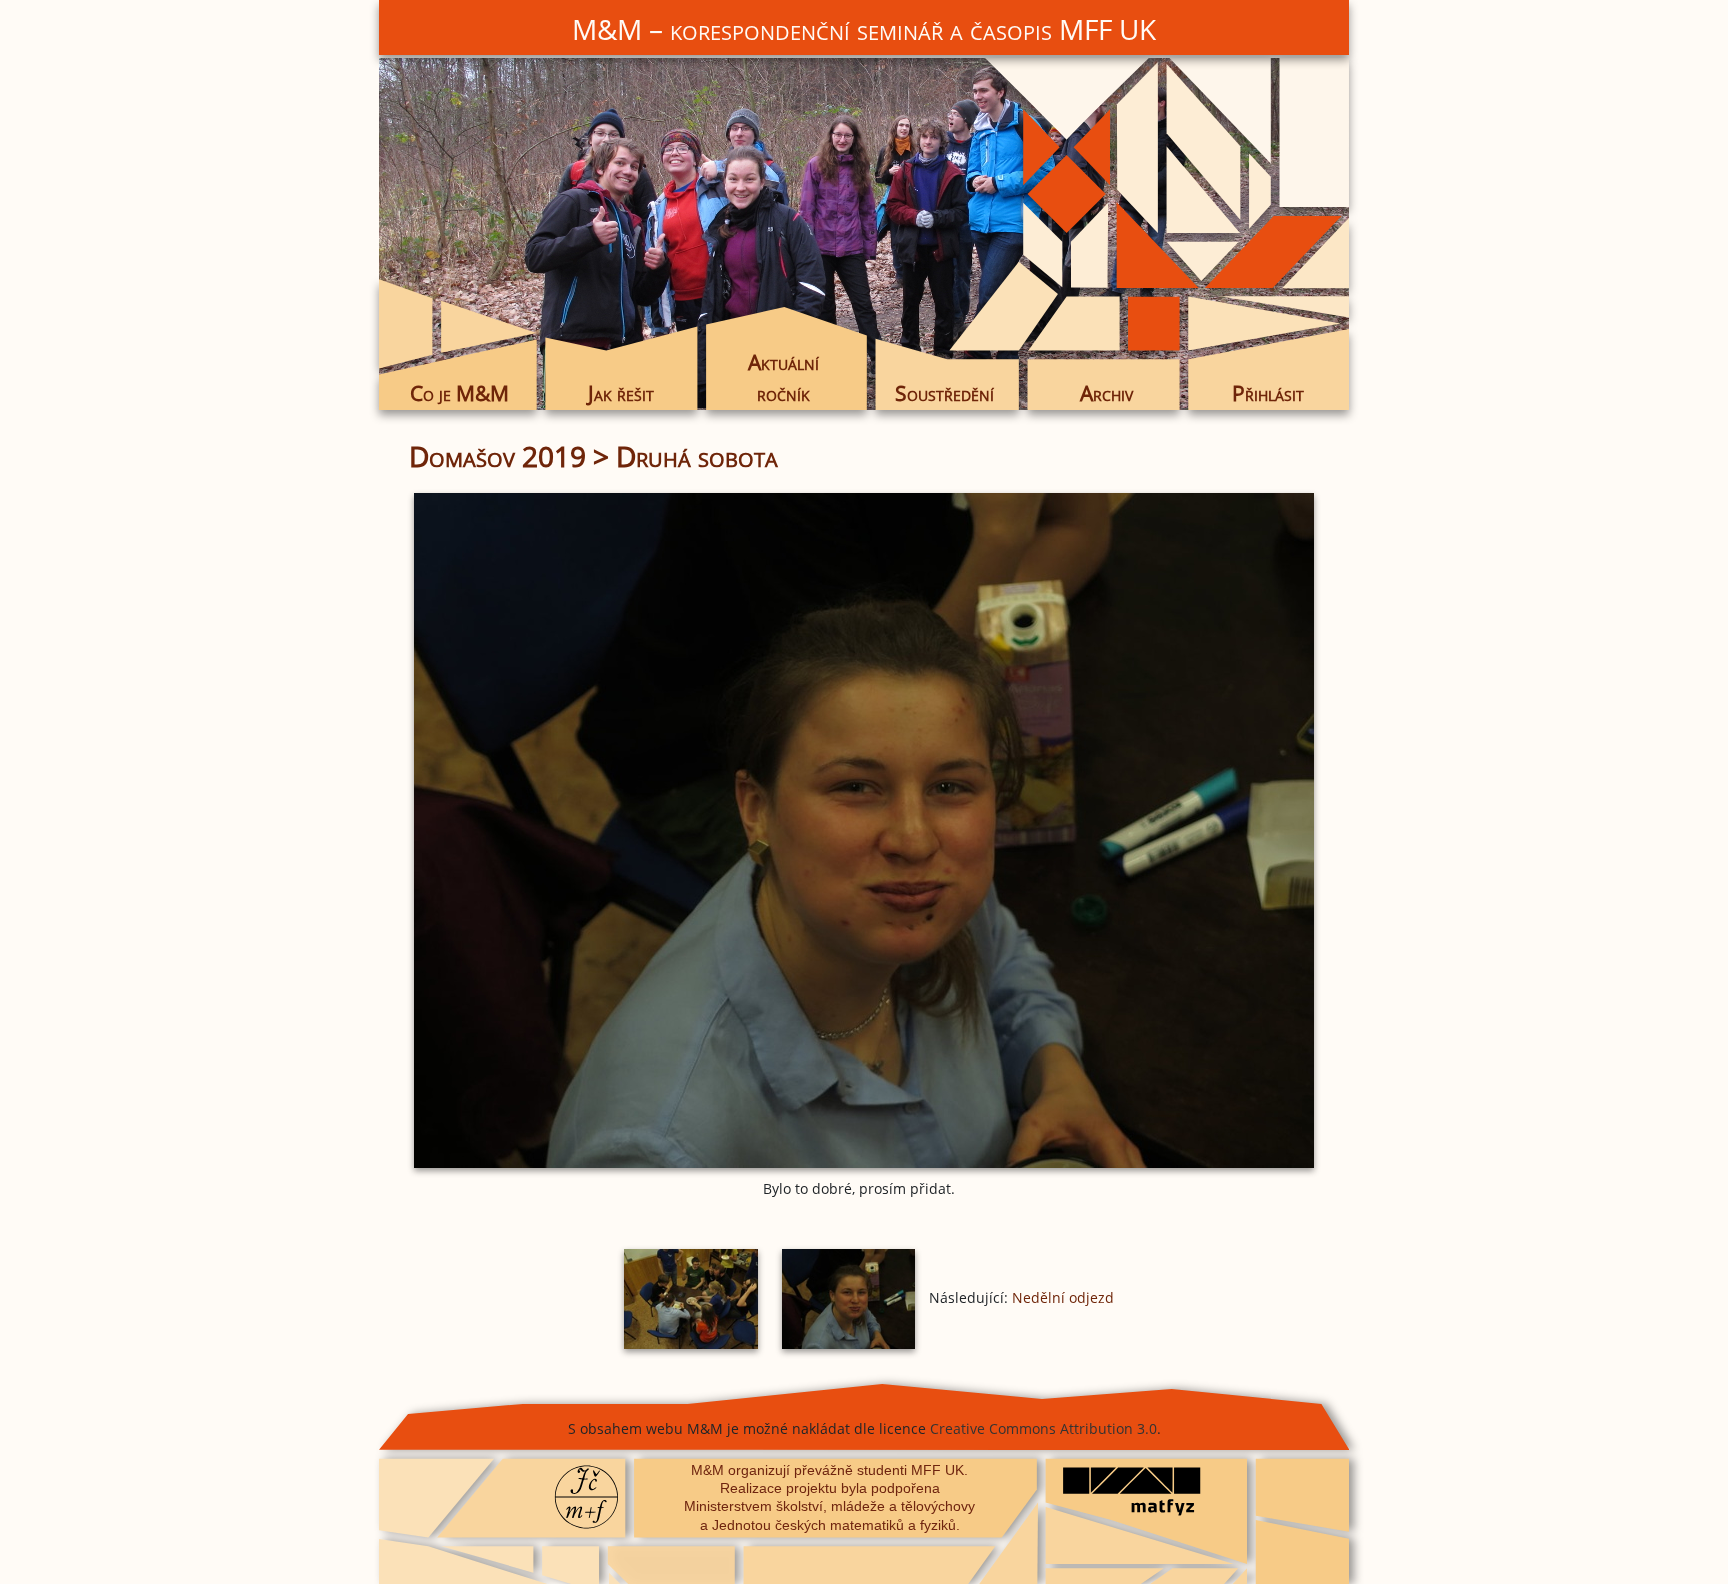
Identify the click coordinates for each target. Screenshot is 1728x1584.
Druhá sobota (697, 456)
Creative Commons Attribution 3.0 (1043, 1428)
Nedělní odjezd (1063, 1297)
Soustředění (944, 393)
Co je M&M (459, 393)
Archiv (1106, 393)
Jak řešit (621, 393)
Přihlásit (1268, 393)
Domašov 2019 (497, 456)
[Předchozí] (559, 830)
